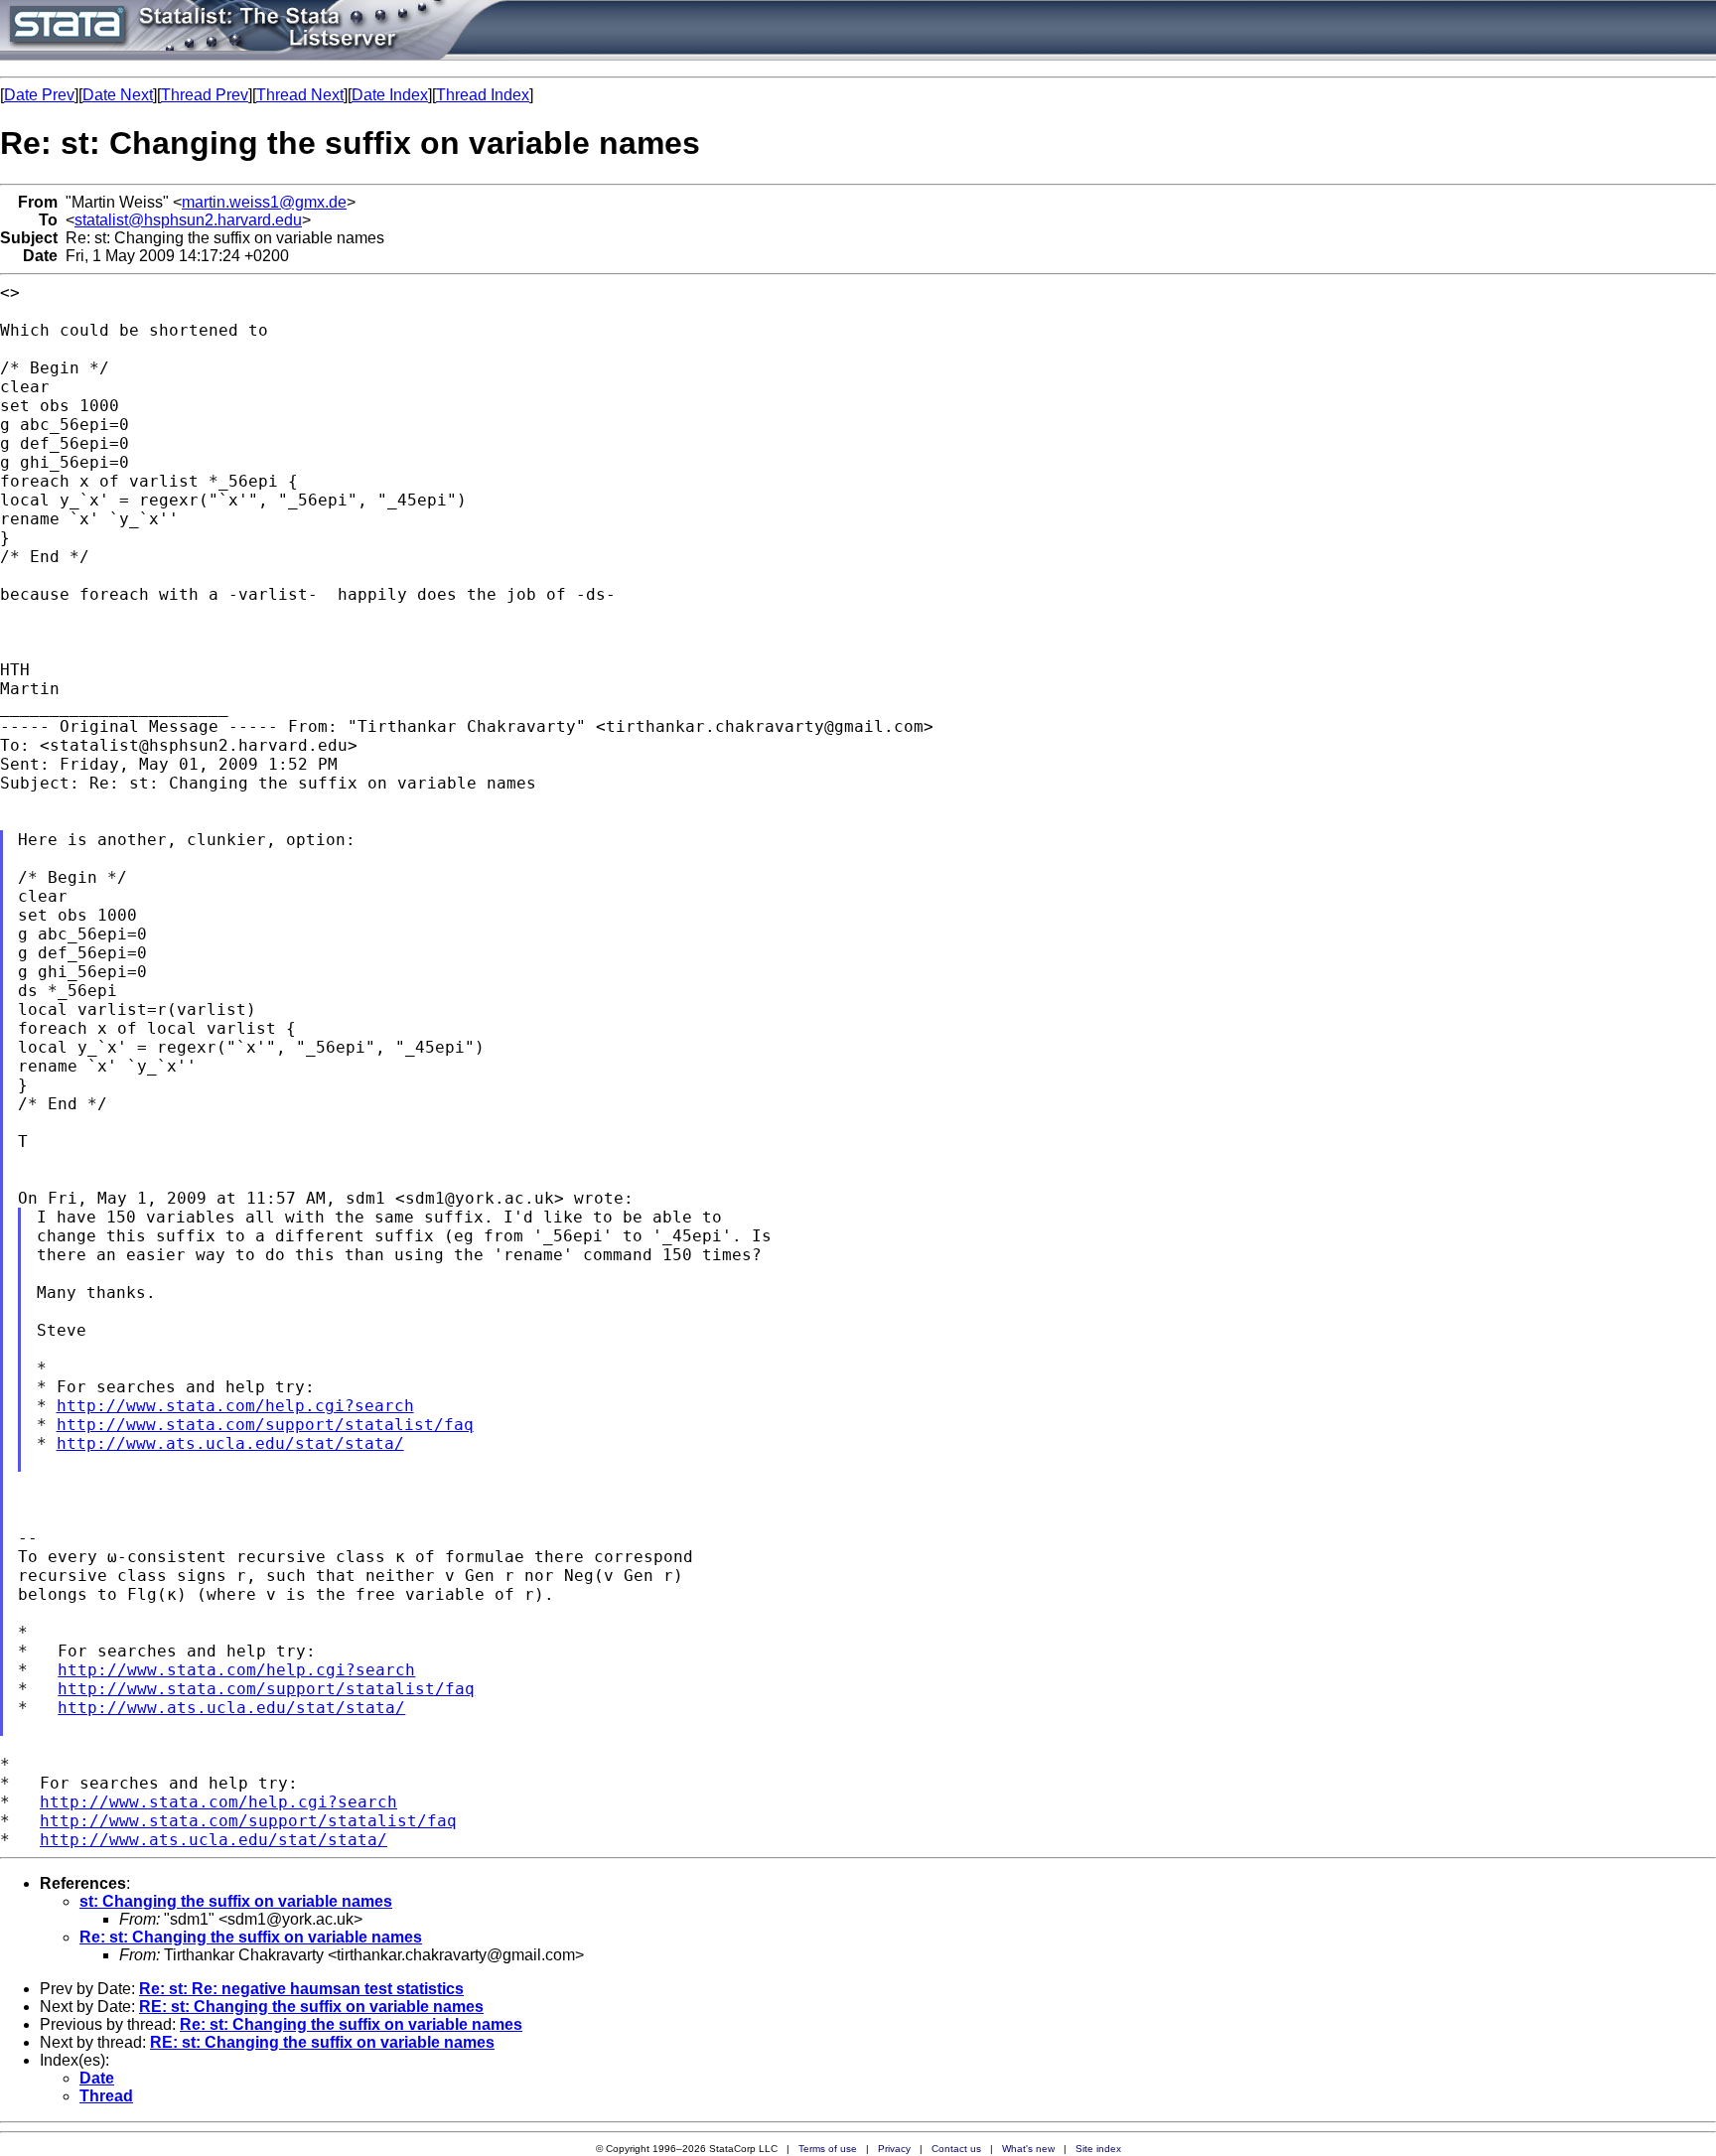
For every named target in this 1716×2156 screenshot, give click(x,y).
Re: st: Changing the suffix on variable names (251, 1937)
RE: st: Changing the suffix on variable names (311, 2007)
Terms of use (828, 2149)
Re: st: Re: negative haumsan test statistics (301, 1989)
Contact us (956, 2149)
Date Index (390, 95)
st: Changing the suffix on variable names (236, 1901)
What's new (1028, 2149)
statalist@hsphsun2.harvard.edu (188, 220)
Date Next (118, 95)
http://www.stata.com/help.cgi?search (235, 1406)
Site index (1098, 2149)
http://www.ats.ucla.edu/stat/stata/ (230, 1443)
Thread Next (300, 95)
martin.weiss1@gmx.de (264, 202)
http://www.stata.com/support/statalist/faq (265, 1425)
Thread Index (483, 95)
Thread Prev (205, 95)
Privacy (894, 2149)
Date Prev (39, 95)
